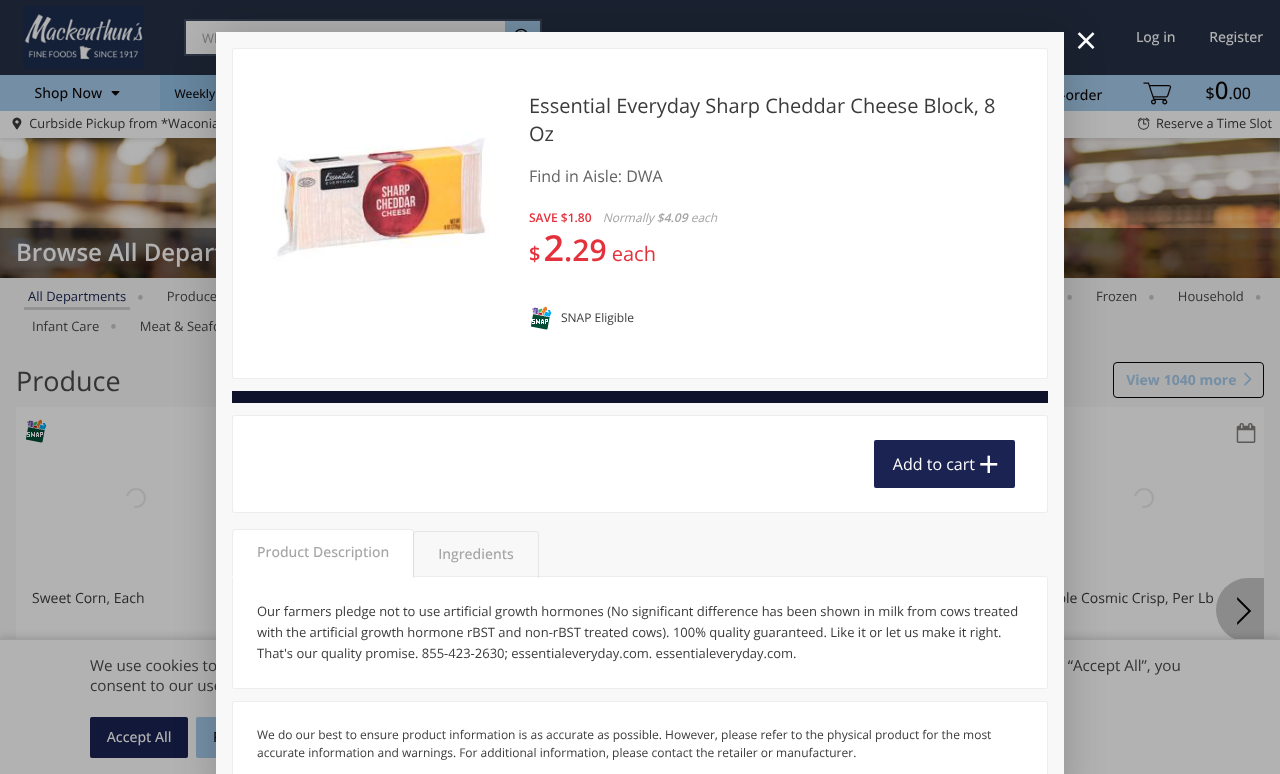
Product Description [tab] (323, 552)
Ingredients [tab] (475, 554)
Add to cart (934, 464)
